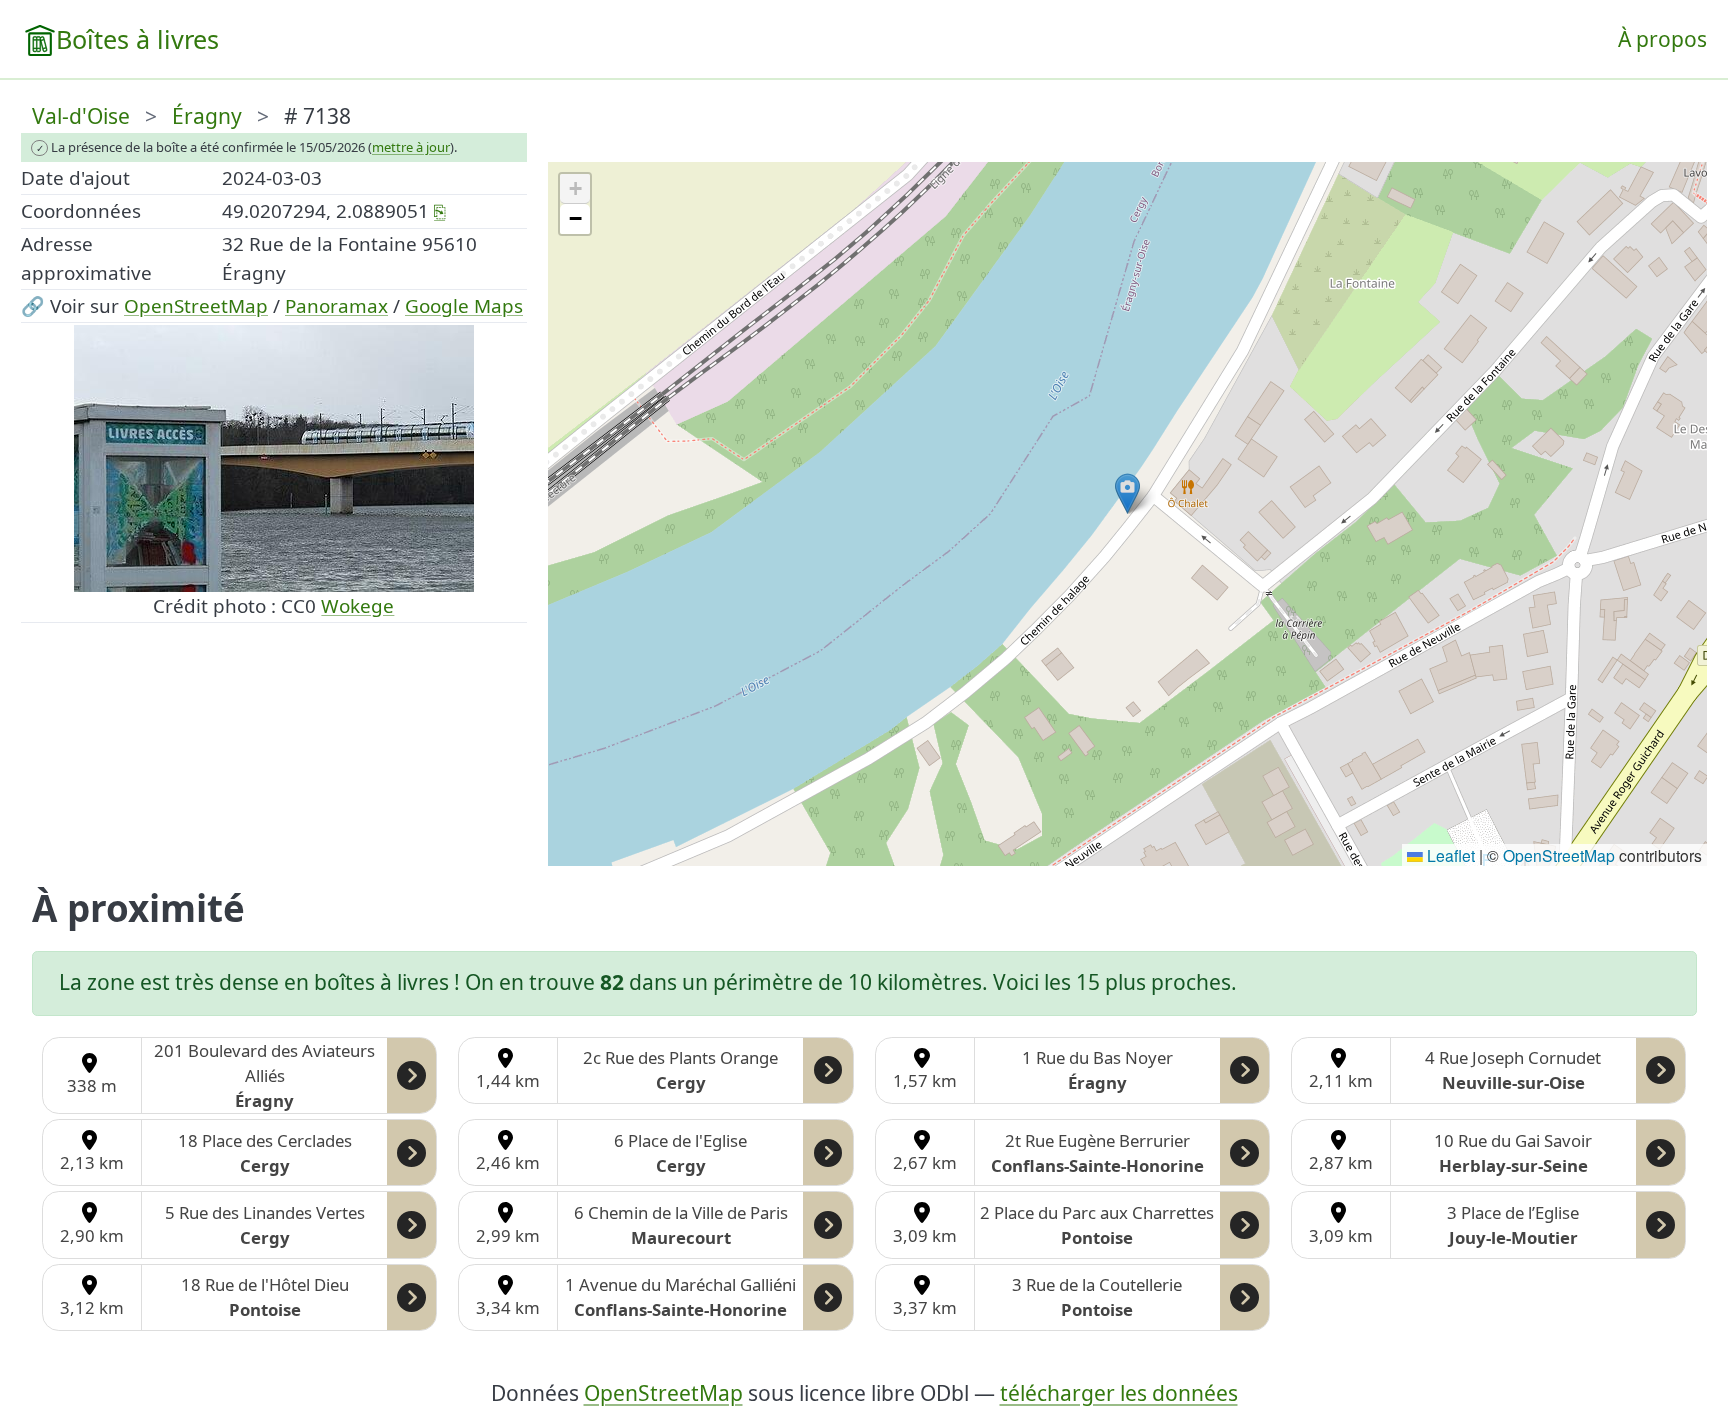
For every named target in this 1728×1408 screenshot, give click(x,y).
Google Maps (464, 306)
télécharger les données (1119, 1393)
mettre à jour (411, 147)
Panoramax (336, 306)
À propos (1662, 39)
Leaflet (1449, 855)
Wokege (357, 606)
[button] (1127, 493)
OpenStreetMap (196, 306)
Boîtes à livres (137, 39)
